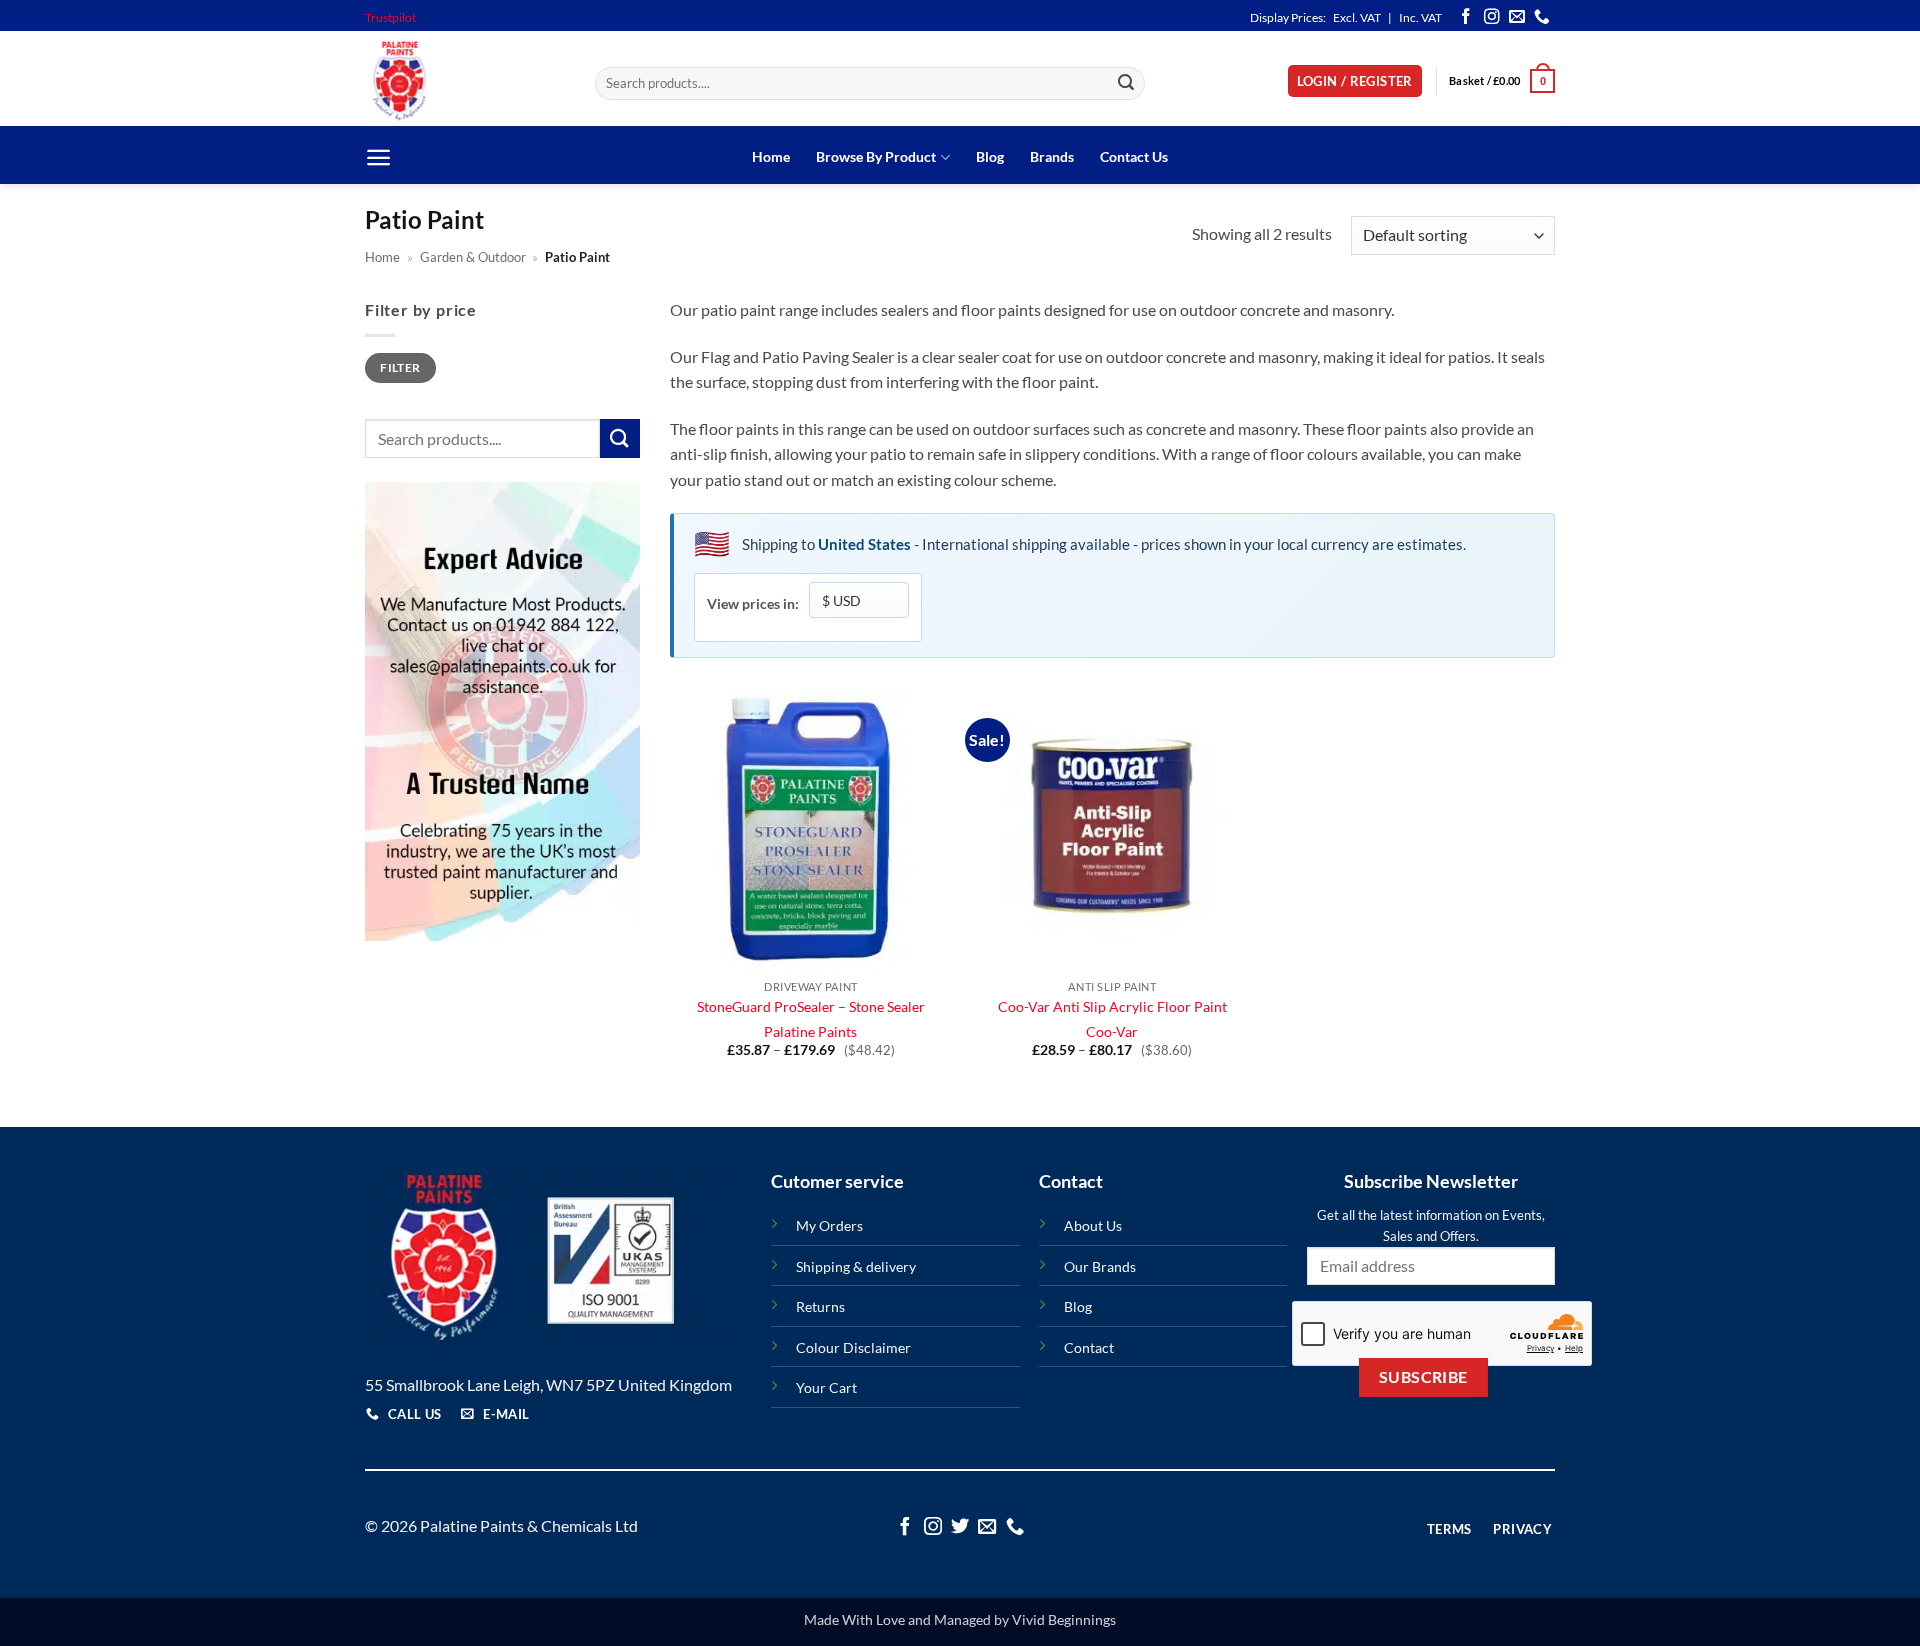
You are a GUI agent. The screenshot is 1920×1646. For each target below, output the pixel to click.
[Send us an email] (1517, 17)
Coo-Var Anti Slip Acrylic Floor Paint (1112, 1006)
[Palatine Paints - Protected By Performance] (465, 81)
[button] (1355, 81)
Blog (990, 156)
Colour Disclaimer (853, 1347)
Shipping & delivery (856, 1266)
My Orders (829, 1225)
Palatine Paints (810, 1031)
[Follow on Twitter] (960, 1527)
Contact (1089, 1347)
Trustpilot (390, 17)
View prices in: (753, 604)
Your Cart (826, 1387)
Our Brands (1100, 1266)
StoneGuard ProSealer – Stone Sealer (811, 1006)
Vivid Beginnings (1064, 1619)
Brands (1052, 156)
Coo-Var (1112, 1031)
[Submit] (1127, 84)
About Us (1093, 1225)
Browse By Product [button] (876, 156)
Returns (820, 1306)
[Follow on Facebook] (1466, 17)
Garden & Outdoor (473, 257)
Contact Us (1134, 156)
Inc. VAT (1420, 17)
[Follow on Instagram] (1492, 17)
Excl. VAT (1357, 17)
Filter (400, 367)
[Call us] (1542, 17)
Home (771, 156)
